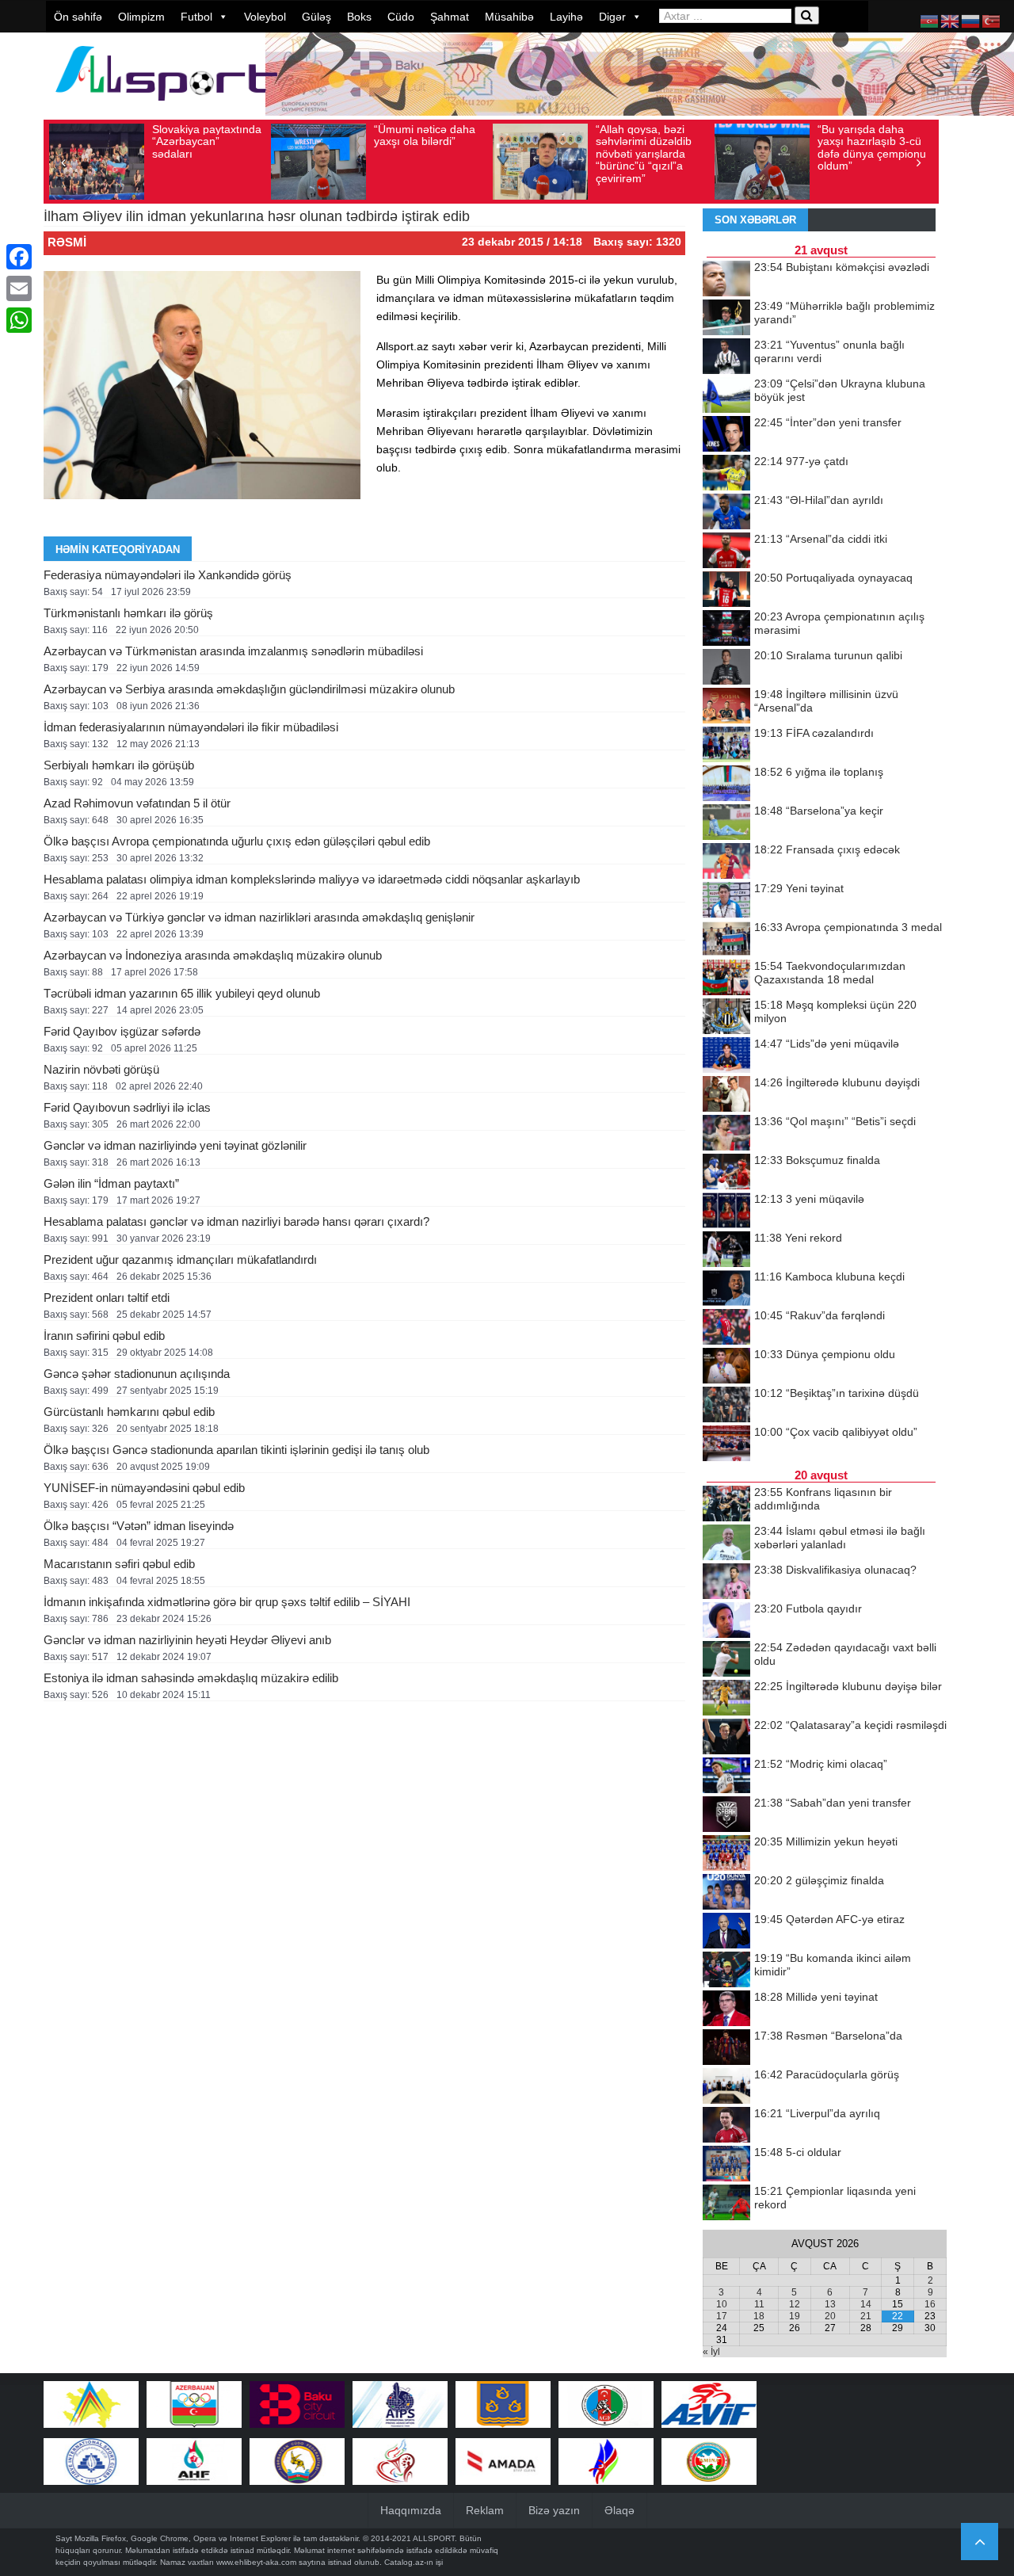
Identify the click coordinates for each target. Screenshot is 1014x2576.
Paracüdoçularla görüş (827, 2074)
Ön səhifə (78, 17)
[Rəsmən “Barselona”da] (726, 2048)
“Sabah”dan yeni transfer (833, 1803)
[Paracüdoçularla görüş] (726, 2087)
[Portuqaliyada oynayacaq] (726, 590)
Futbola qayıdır (808, 1609)
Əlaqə (619, 2510)
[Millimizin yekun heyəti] (726, 1854)
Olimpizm (141, 17)
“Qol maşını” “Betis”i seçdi (835, 1121)
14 (866, 2304)
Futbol (196, 17)
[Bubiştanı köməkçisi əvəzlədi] (726, 280)
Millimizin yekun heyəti (826, 1841)
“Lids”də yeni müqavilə (827, 1044)
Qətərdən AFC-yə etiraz (829, 1919)
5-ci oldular (798, 2152)
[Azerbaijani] (930, 21)
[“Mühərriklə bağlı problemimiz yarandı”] (726, 319)
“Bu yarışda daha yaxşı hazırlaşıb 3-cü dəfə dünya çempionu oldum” (872, 147)
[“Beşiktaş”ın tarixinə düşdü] (726, 1406)
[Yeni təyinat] (726, 901)
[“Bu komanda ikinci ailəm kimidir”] (726, 1971)
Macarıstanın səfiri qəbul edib (119, 1564)
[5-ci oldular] (726, 2165)
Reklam (485, 2510)
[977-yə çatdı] (726, 474)
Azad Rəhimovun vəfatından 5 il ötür (137, 803)
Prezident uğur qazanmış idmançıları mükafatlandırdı (180, 1259)
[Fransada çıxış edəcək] (726, 862)
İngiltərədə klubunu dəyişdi (837, 1082)
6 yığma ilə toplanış (819, 772)
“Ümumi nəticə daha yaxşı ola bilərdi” (425, 135)
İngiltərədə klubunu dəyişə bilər (848, 1686)
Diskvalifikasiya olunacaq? (835, 1570)
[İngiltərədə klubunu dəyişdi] (726, 1095)
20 (830, 2316)
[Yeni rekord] (726, 1250)
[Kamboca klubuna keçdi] (726, 1289)
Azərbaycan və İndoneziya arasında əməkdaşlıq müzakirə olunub (213, 955)
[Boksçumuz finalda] (726, 1173)
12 (795, 2304)
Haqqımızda (411, 2510)
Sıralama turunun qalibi (828, 655)
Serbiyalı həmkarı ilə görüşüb (119, 765)
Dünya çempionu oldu (825, 1354)
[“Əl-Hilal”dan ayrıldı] (726, 513)
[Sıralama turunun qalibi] (726, 668)
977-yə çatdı (801, 461)
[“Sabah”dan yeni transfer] (726, 1815)
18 (759, 2316)
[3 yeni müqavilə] (726, 1212)
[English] (951, 21)
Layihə (566, 17)
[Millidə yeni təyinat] (726, 2009)
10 (722, 2304)
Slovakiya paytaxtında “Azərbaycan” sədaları (207, 141)
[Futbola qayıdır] (726, 1621)
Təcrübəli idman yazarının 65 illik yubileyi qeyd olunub (182, 993)
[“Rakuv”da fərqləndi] (726, 1328)
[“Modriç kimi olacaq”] (726, 1776)
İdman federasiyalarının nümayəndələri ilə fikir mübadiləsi (191, 727)
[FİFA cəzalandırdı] (726, 746)
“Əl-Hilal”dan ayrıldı (819, 500)
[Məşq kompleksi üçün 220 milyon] (726, 1017)
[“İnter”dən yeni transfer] (726, 435)
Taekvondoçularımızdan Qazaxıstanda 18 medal (830, 973)
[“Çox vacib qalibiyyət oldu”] (726, 1444)
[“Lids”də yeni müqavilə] (726, 1056)
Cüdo (401, 17)
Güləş (316, 17)
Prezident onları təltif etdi (107, 1298)
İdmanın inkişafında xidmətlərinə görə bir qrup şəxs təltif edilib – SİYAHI (227, 1602)
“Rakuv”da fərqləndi (820, 1315)
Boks (359, 17)
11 (759, 2304)
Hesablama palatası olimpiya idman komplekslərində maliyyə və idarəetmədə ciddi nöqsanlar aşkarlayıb (312, 879)
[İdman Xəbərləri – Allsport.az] (166, 108)
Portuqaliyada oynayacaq (833, 578)
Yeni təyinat (799, 888)
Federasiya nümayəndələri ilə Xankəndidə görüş (168, 575)
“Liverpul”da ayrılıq (817, 2113)
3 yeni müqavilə (809, 1199)
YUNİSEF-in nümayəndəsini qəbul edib (144, 1488)
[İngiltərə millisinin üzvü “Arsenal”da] (726, 707)
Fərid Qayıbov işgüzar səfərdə (122, 1031)
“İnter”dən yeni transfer (828, 422)
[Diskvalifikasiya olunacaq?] (726, 1582)
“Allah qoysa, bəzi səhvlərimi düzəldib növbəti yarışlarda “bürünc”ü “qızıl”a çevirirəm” (644, 154)
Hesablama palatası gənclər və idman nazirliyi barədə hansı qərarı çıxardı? (236, 1221)
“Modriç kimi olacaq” (821, 1764)
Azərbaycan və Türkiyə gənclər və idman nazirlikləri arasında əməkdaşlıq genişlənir (259, 917)
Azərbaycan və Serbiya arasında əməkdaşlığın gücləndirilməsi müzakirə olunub (249, 689)
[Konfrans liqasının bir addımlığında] (726, 1505)
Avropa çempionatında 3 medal (848, 927)
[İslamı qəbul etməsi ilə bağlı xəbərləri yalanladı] (726, 1544)
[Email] (19, 288)
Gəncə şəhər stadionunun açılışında (137, 1374)
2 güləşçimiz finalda (819, 1880)
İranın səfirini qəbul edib (104, 1336)
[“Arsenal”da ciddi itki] (726, 551)
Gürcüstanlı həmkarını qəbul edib (129, 1412)
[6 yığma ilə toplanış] (726, 784)
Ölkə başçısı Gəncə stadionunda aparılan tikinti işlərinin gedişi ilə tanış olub (236, 1450)
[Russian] (971, 21)
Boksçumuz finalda (817, 1160)
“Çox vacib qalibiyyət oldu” (836, 1432)
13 (830, 2304)
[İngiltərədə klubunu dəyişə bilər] (726, 1699)
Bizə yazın (554, 2510)
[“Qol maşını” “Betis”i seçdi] (726, 1134)
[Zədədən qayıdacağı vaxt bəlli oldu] (726, 1660)
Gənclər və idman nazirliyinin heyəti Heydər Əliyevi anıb (187, 1640)
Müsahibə (509, 17)
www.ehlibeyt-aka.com (256, 2562)
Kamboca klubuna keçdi (829, 1277)
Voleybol (265, 17)
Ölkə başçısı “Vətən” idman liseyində (139, 1526)
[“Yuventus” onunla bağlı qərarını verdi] (726, 357)
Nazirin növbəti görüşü (101, 1069)
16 (930, 2304)
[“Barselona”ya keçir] (726, 823)
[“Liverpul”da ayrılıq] (726, 2126)
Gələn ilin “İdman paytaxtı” (111, 1183)
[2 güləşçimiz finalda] (726, 1893)
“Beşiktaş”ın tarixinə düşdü (837, 1393)
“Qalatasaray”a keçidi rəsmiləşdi (850, 1725)
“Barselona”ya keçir (819, 811)
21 (866, 2316)
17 (722, 2316)
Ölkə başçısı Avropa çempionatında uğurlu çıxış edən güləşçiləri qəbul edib (237, 841)
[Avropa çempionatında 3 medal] (726, 940)
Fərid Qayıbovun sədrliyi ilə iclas (127, 1107)
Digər (612, 17)
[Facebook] (19, 257)
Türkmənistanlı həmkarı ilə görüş (128, 613)
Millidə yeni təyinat (816, 1997)
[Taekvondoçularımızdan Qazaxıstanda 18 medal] (726, 979)
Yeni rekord (798, 1238)
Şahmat (450, 17)
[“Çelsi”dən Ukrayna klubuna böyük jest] (726, 396)
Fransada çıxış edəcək (827, 849)
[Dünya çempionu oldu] (726, 1367)
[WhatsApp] (19, 320)
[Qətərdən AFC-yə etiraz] (726, 1932)
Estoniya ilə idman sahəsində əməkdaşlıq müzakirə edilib (191, 1678)
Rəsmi (67, 242)
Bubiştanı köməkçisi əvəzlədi (842, 267)
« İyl (711, 2352)
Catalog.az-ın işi (414, 2562)
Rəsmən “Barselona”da (828, 2036)
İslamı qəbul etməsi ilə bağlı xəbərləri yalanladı (840, 1538)
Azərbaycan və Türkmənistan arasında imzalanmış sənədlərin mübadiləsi (233, 651)
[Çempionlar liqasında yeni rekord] (726, 2204)
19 (795, 2316)
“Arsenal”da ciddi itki (821, 539)
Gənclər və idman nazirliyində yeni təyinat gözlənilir (175, 1145)
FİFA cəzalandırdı (814, 733)
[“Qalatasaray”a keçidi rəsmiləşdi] (726, 1738)
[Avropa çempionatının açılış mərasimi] (726, 629)
